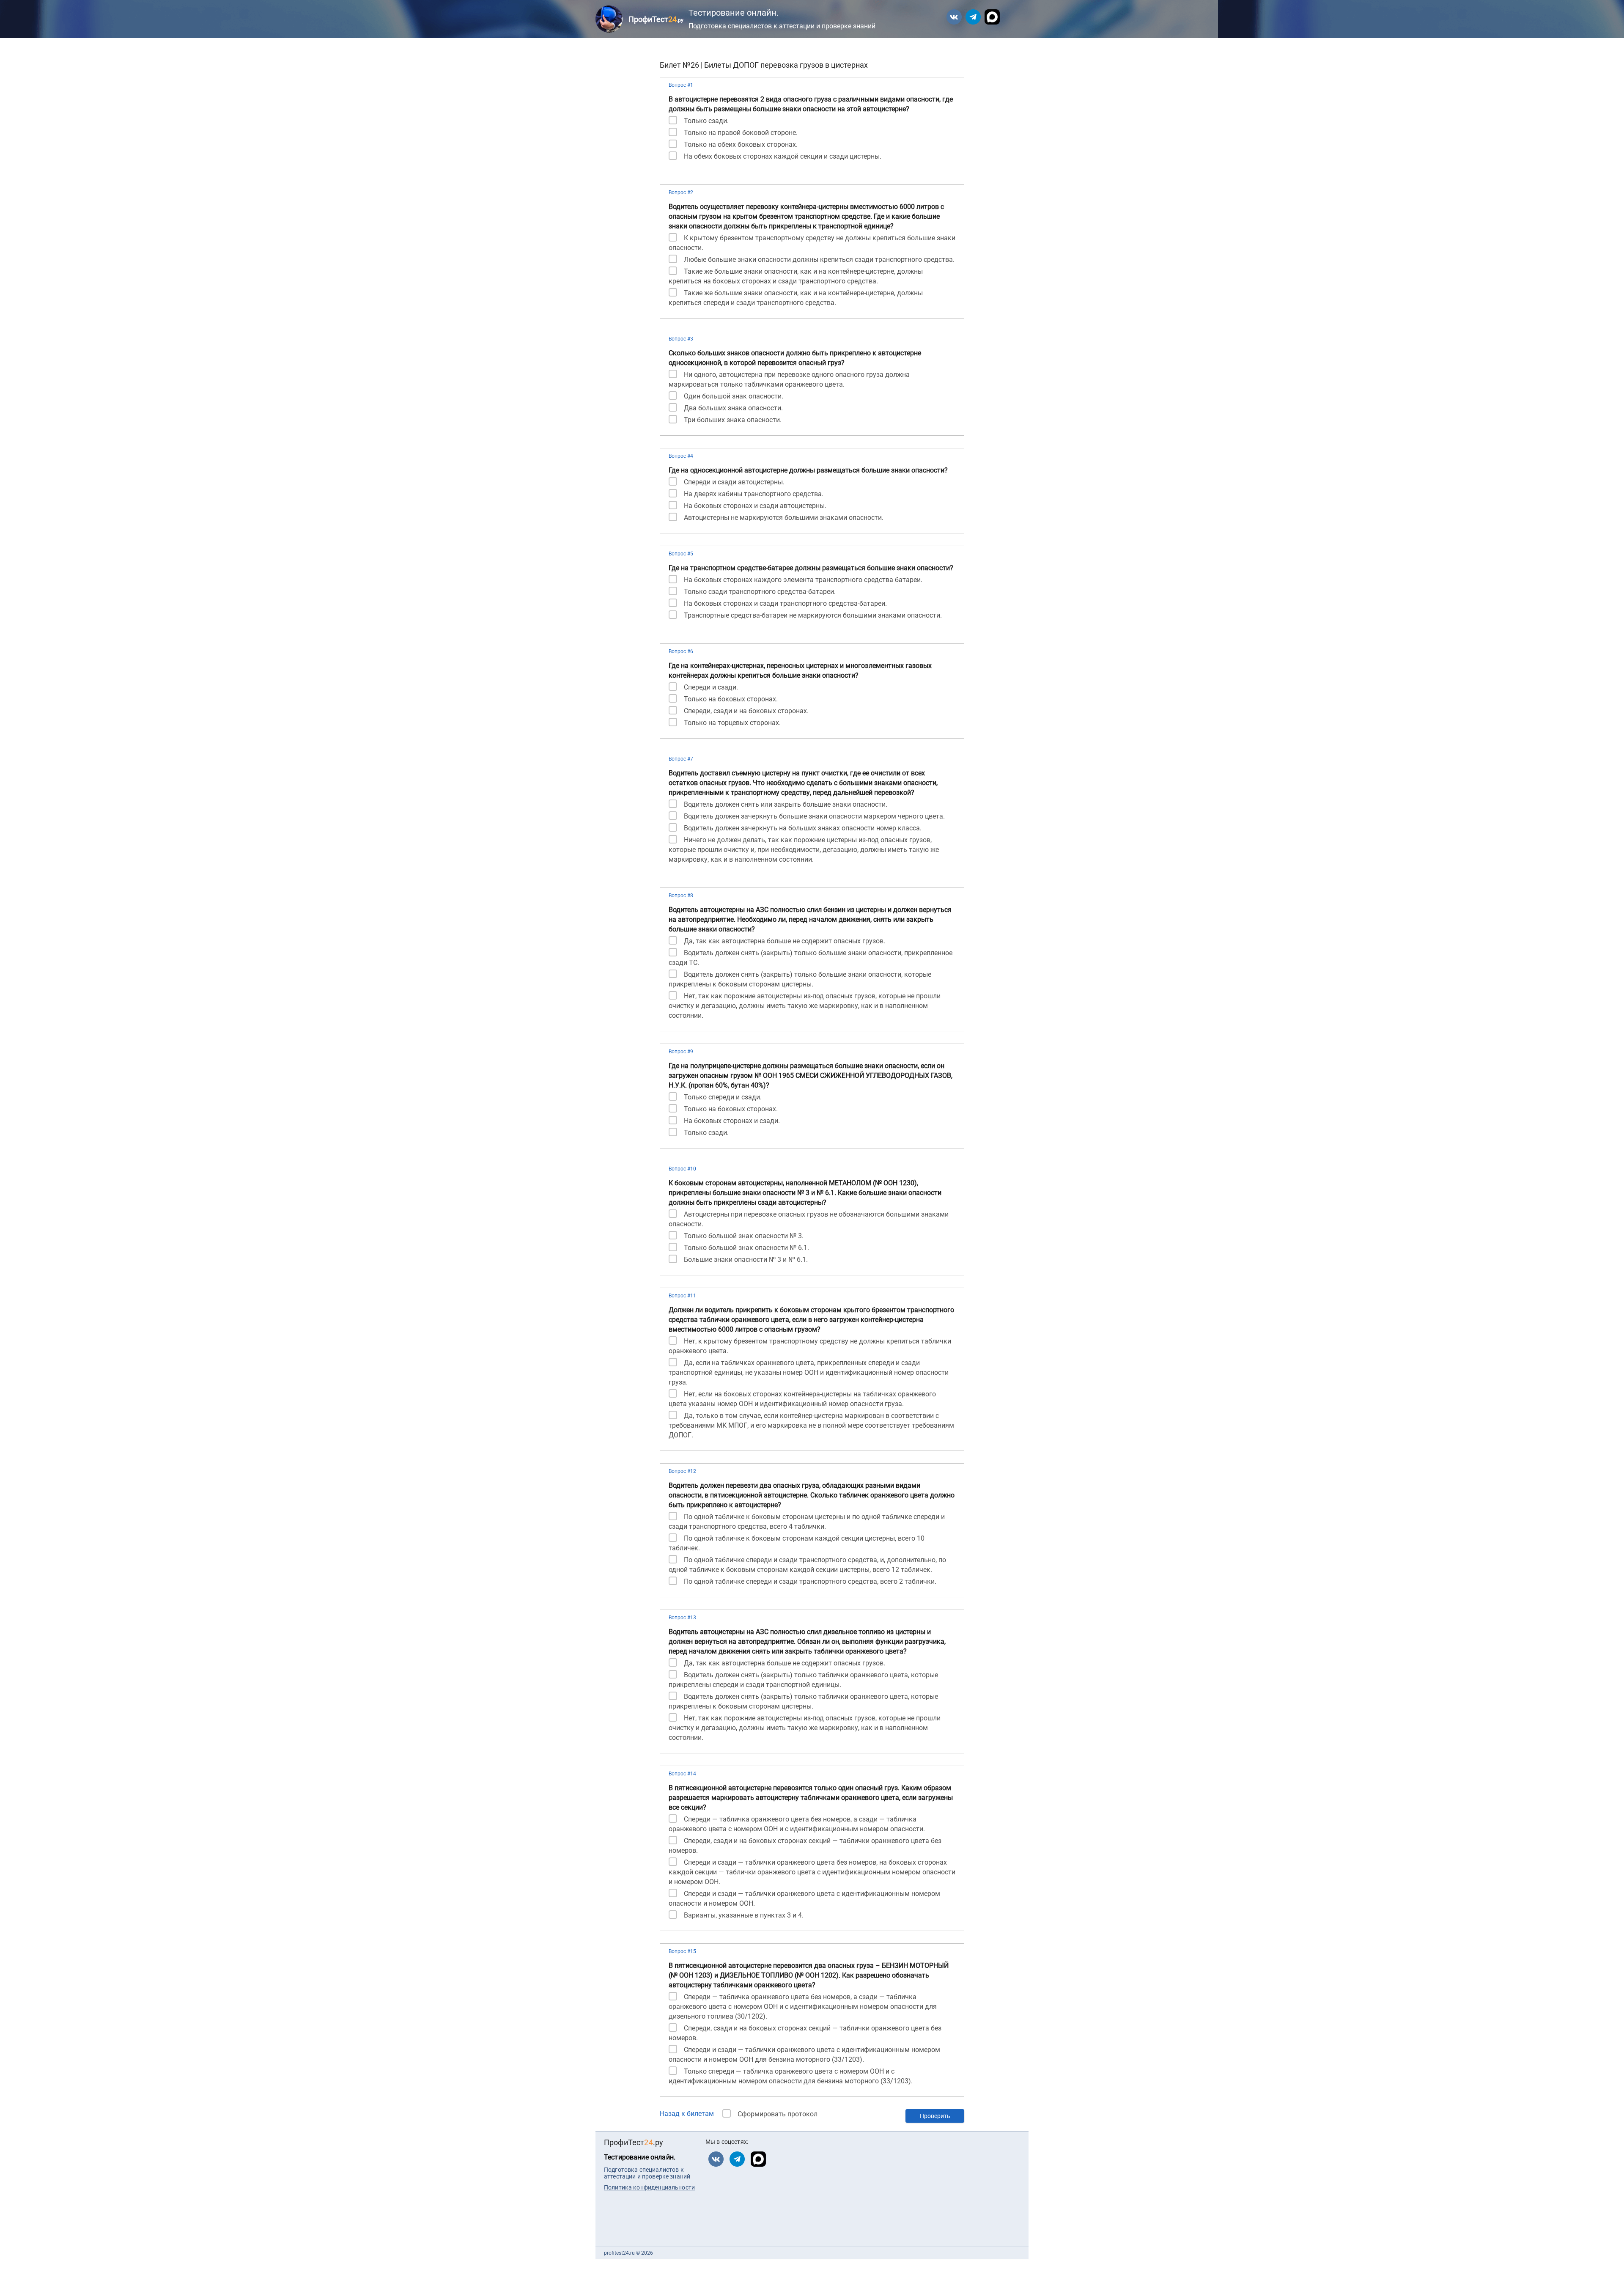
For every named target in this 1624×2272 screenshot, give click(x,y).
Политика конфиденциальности (649, 2187)
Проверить (935, 2116)
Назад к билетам (687, 2114)
